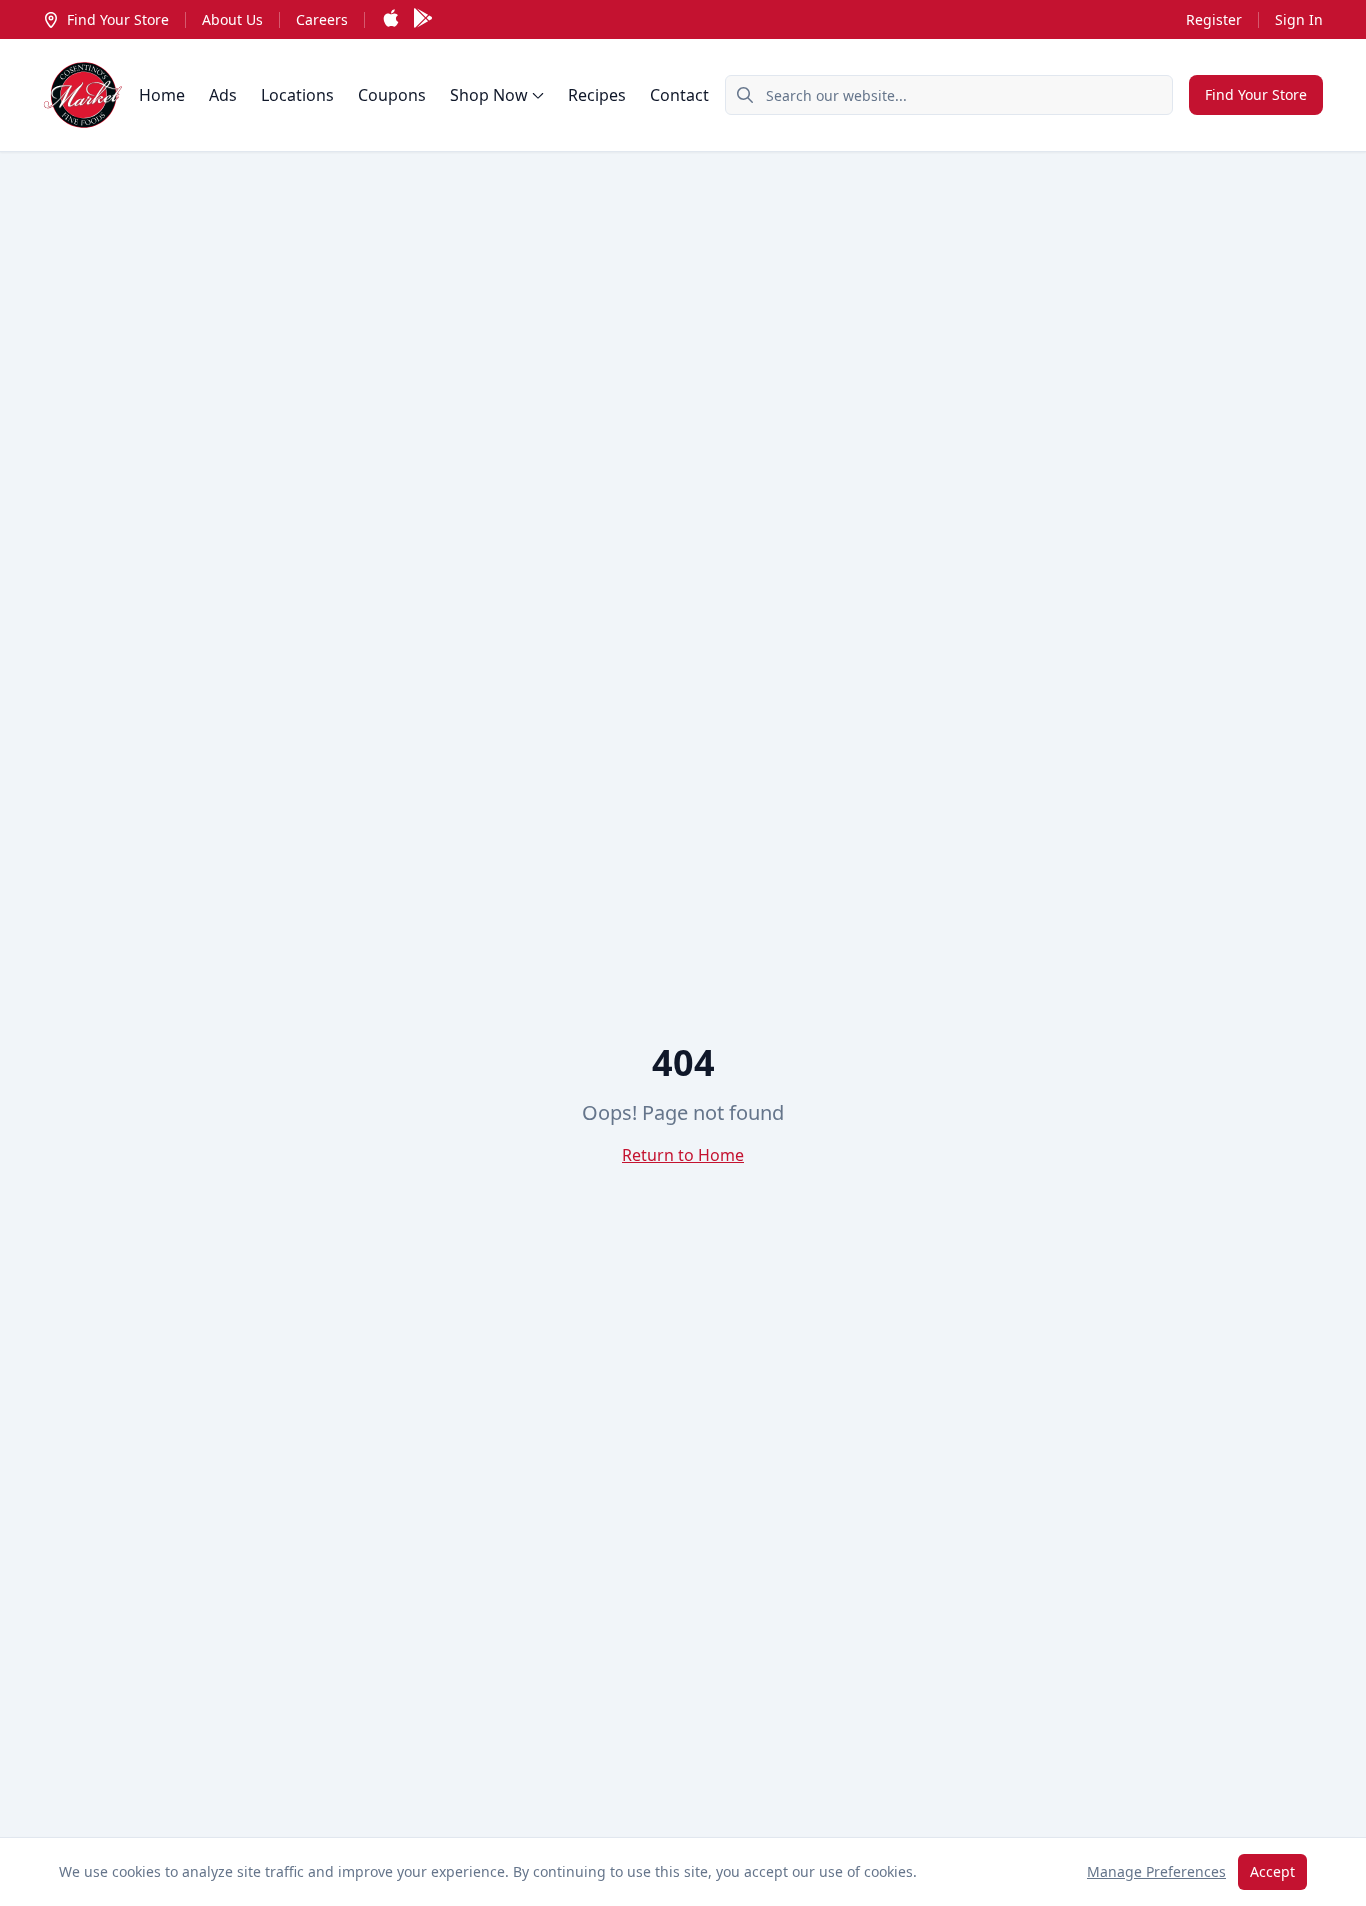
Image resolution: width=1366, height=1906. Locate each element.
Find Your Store (118, 19)
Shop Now (489, 95)
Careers (322, 19)
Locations (297, 95)
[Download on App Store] (391, 19)
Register (1214, 19)
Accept (1272, 1871)
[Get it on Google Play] (423, 19)
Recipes (597, 95)
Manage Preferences (1156, 1871)
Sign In (1299, 19)
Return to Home (683, 1155)
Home (162, 95)
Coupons (392, 95)
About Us (232, 19)
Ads (223, 95)
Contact (679, 95)
